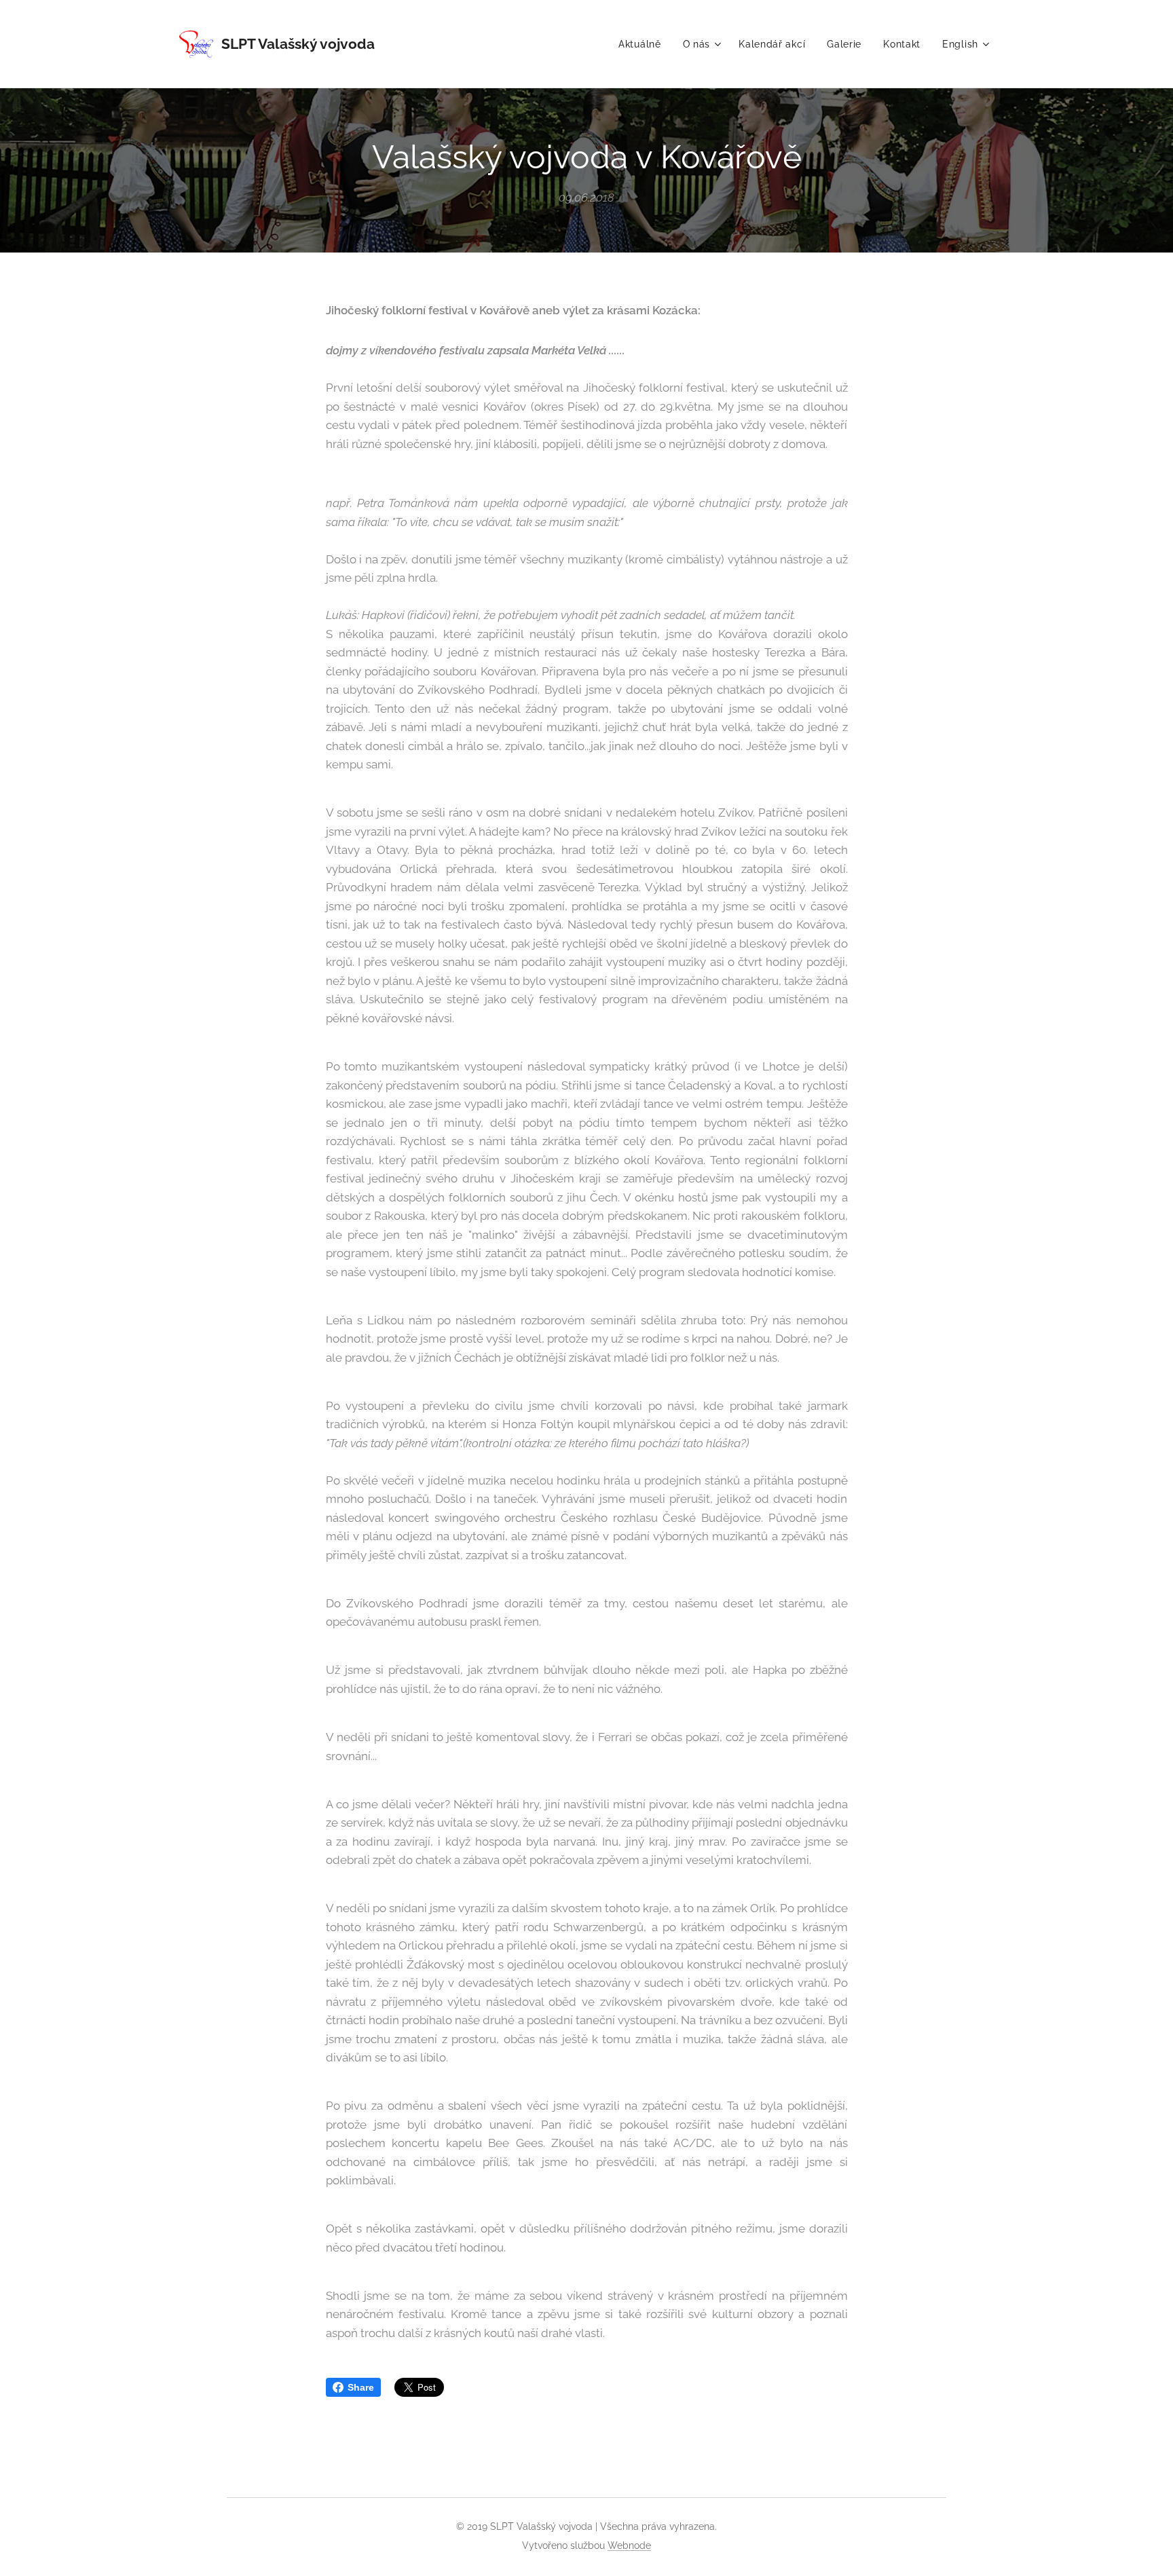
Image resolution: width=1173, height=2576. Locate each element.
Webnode (629, 2545)
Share (361, 2387)
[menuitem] (644, 44)
